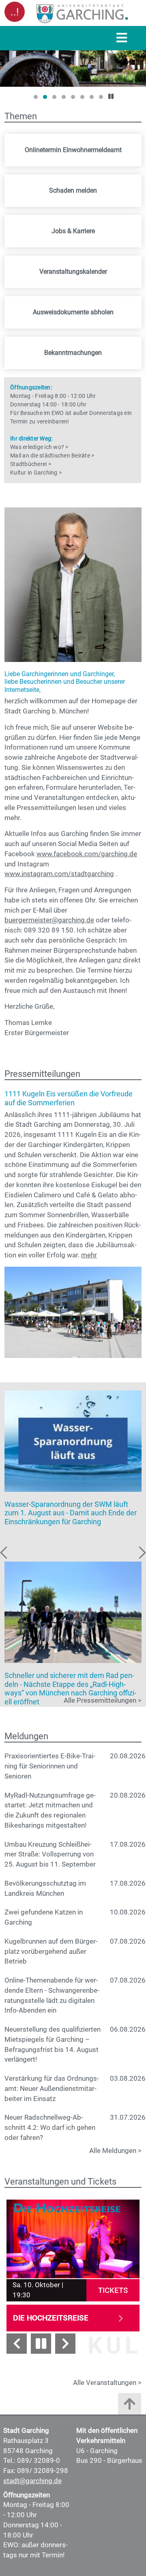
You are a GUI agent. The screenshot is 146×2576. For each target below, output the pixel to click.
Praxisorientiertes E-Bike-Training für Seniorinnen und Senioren (50, 1766)
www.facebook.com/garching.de (87, 854)
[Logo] (82, 13)
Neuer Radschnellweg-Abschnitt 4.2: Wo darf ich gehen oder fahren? (50, 2128)
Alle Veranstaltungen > (107, 2383)
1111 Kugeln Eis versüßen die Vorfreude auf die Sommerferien (69, 1098)
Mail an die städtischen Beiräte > (52, 455)
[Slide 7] (92, 97)
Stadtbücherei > (31, 464)
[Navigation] (122, 38)
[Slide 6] (82, 97)
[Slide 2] (45, 97)
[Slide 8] (101, 97)
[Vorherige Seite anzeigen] (17, 2344)
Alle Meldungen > (115, 2151)
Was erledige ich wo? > (39, 447)
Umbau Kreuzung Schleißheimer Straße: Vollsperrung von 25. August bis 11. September (50, 1855)
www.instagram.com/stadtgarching (59, 874)
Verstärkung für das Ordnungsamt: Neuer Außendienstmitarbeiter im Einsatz (52, 2089)
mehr (89, 1255)
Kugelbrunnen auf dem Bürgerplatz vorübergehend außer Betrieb (51, 1952)
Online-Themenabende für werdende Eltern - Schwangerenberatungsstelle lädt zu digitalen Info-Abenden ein (52, 1995)
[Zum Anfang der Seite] (130, 2406)
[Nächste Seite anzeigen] (65, 2344)
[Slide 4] (64, 97)
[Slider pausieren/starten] (41, 2344)
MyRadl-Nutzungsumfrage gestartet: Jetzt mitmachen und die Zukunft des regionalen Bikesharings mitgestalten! (50, 1810)
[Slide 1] (36, 97)
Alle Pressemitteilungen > (103, 1701)
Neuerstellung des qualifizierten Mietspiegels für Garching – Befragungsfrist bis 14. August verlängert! (53, 2044)
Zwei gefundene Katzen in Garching (44, 1917)
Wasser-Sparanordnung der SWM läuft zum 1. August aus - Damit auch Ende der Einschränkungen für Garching (71, 1513)
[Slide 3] (54, 97)
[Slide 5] (73, 97)
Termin (19, 421)
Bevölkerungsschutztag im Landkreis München (45, 1888)
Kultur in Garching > (36, 473)
